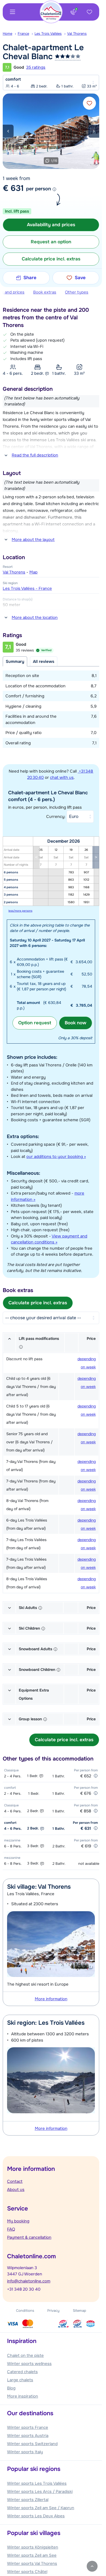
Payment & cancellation (29, 2237)
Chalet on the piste (25, 2355)
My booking (18, 2221)
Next (94, 131)
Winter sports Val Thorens (32, 2564)
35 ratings (36, 67)
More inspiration (23, 2396)
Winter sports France (28, 2427)
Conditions (25, 2311)
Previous (8, 131)
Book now (76, 1023)
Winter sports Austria (28, 2436)
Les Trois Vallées (48, 34)
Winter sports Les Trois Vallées (37, 2483)
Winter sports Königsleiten (33, 2547)
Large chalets (20, 2380)
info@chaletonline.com (29, 2281)
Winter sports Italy (25, 2452)
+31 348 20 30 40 (24, 2289)
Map (33, 572)
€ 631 (13, 188)
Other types (77, 292)
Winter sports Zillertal (28, 2500)
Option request (35, 1023)
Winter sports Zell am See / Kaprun (41, 2508)
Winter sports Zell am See (32, 2555)
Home (7, 34)
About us (16, 2190)
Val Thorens (77, 34)
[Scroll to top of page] (92, 2566)
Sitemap (79, 2311)
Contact (15, 2181)
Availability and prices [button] (51, 225)
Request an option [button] (51, 242)
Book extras (45, 292)
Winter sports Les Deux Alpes (36, 2516)
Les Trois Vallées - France (27, 588)
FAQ (11, 2229)
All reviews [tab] (44, 662)
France (23, 34)
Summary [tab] (15, 662)
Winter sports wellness (29, 2364)
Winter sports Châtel (27, 2572)
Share (30, 278)
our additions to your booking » (56, 1157)
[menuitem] (10, 34)
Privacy (53, 2311)
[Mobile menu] (13, 12)
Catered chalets (22, 2372)
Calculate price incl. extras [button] (51, 259)
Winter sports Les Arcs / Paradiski (40, 2492)
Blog (11, 2388)
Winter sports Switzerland (32, 2444)
